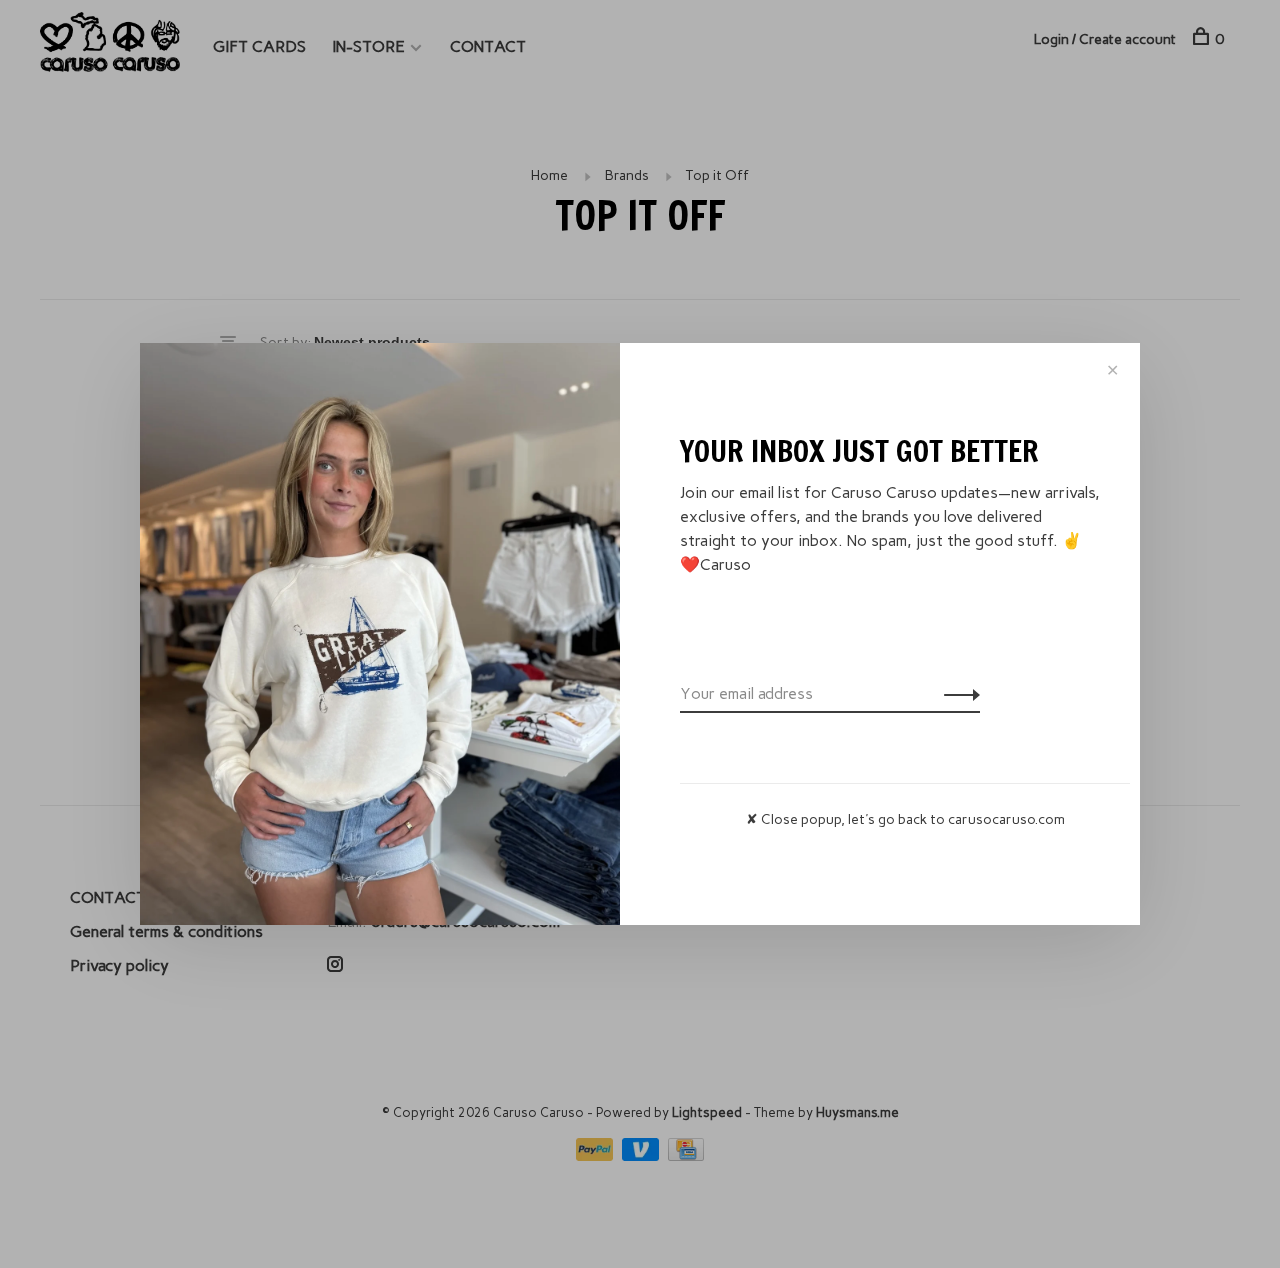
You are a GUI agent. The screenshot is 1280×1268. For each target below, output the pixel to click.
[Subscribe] (956, 694)
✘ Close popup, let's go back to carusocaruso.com (905, 819)
